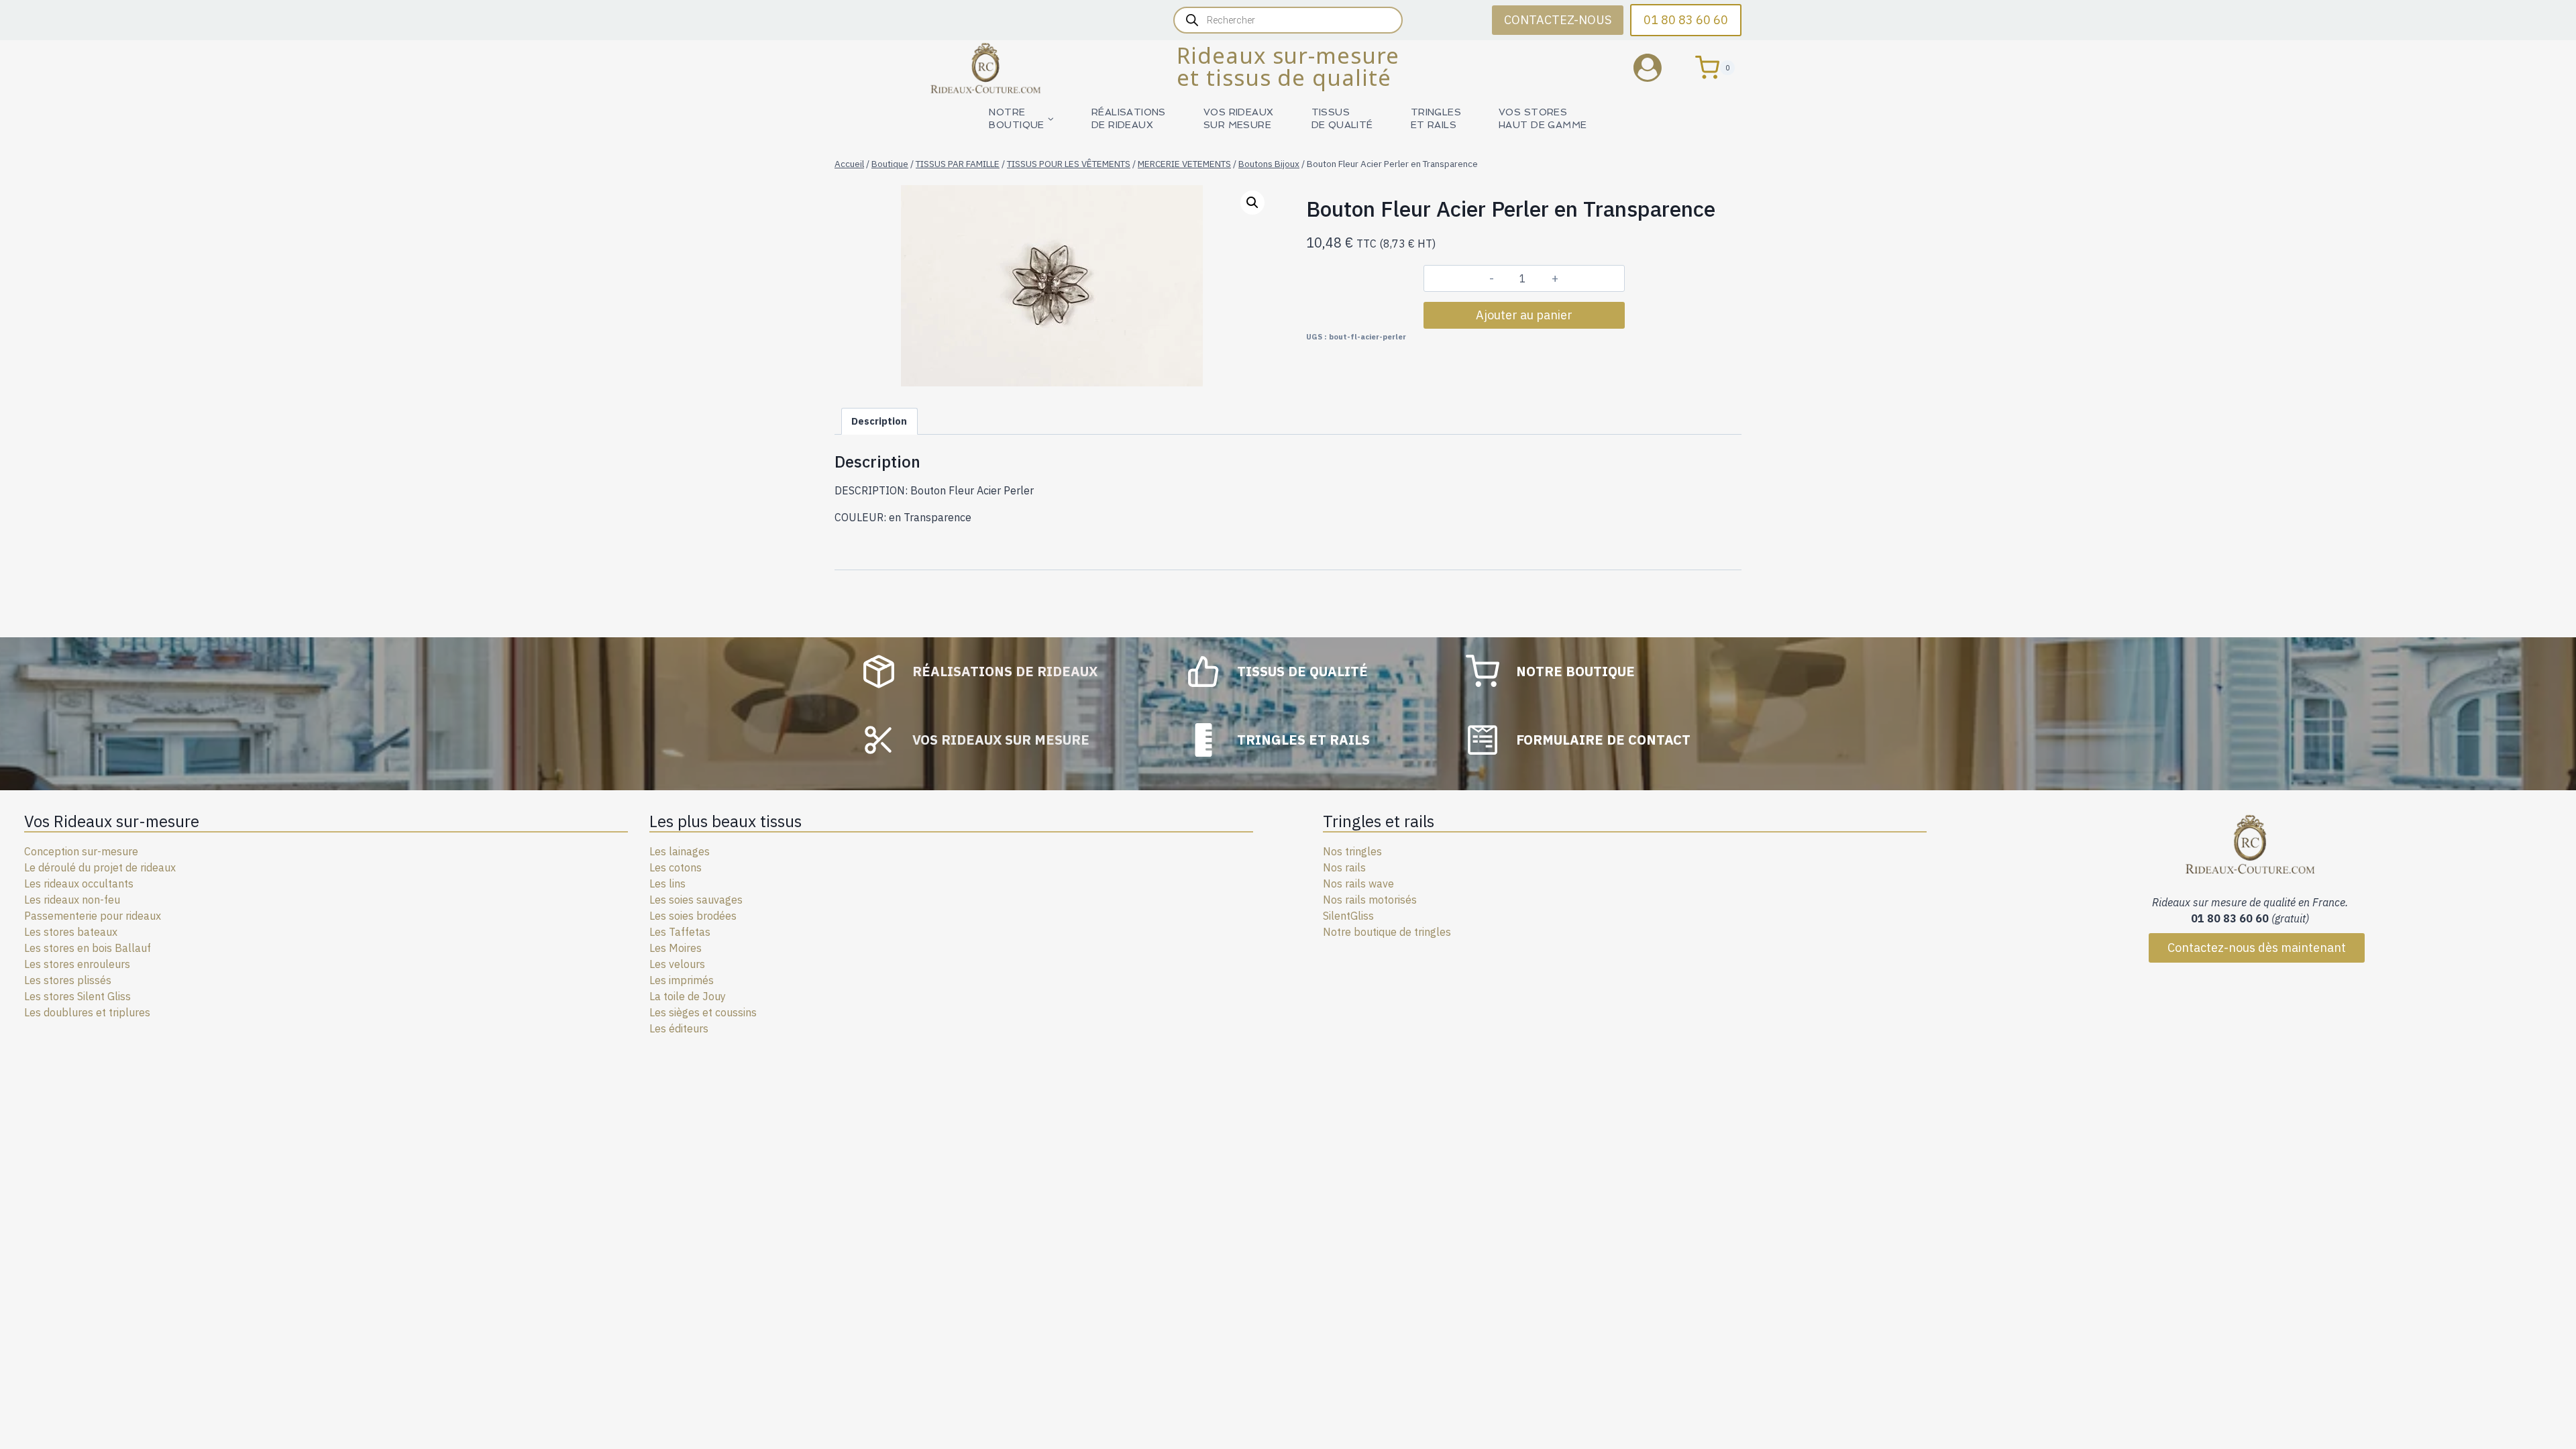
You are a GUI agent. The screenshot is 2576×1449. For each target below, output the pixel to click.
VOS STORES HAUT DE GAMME (1543, 118)
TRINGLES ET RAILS (1436, 118)
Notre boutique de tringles (1387, 932)
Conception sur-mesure (81, 851)
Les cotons (676, 867)
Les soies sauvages (696, 900)
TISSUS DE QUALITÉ (1342, 118)
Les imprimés (682, 980)
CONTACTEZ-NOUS (1558, 20)
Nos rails (1344, 867)
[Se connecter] (1658, 67)
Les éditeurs (679, 1028)
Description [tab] (879, 421)
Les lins (667, 883)
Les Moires (676, 948)
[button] (1252, 203)
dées (725, 916)
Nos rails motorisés (1370, 900)
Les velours (677, 964)
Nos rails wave (1358, 883)
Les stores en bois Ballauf (88, 948)
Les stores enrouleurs (77, 964)
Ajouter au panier (1524, 315)
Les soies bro (681, 916)
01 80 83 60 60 (1686, 20)
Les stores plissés (68, 980)
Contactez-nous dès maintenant (2257, 948)
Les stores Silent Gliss (77, 996)
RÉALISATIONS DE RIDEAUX (1129, 118)
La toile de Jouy (688, 996)
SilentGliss (1348, 916)
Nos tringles (1352, 851)
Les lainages (680, 851)
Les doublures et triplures (87, 1012)
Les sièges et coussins (703, 1012)
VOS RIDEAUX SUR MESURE (1239, 118)
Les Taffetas (680, 932)
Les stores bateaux (71, 932)
